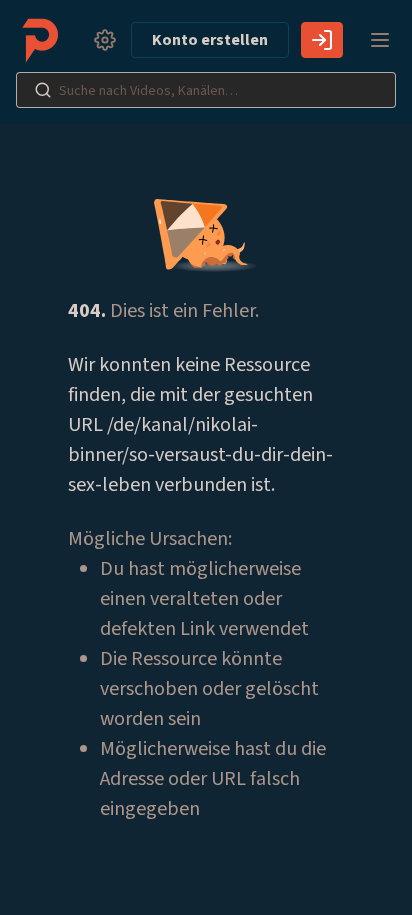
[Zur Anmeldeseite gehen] (322, 40)
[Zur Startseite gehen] (44, 40)
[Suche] (43, 90)
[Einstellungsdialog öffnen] (105, 40)
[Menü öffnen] (380, 40)
